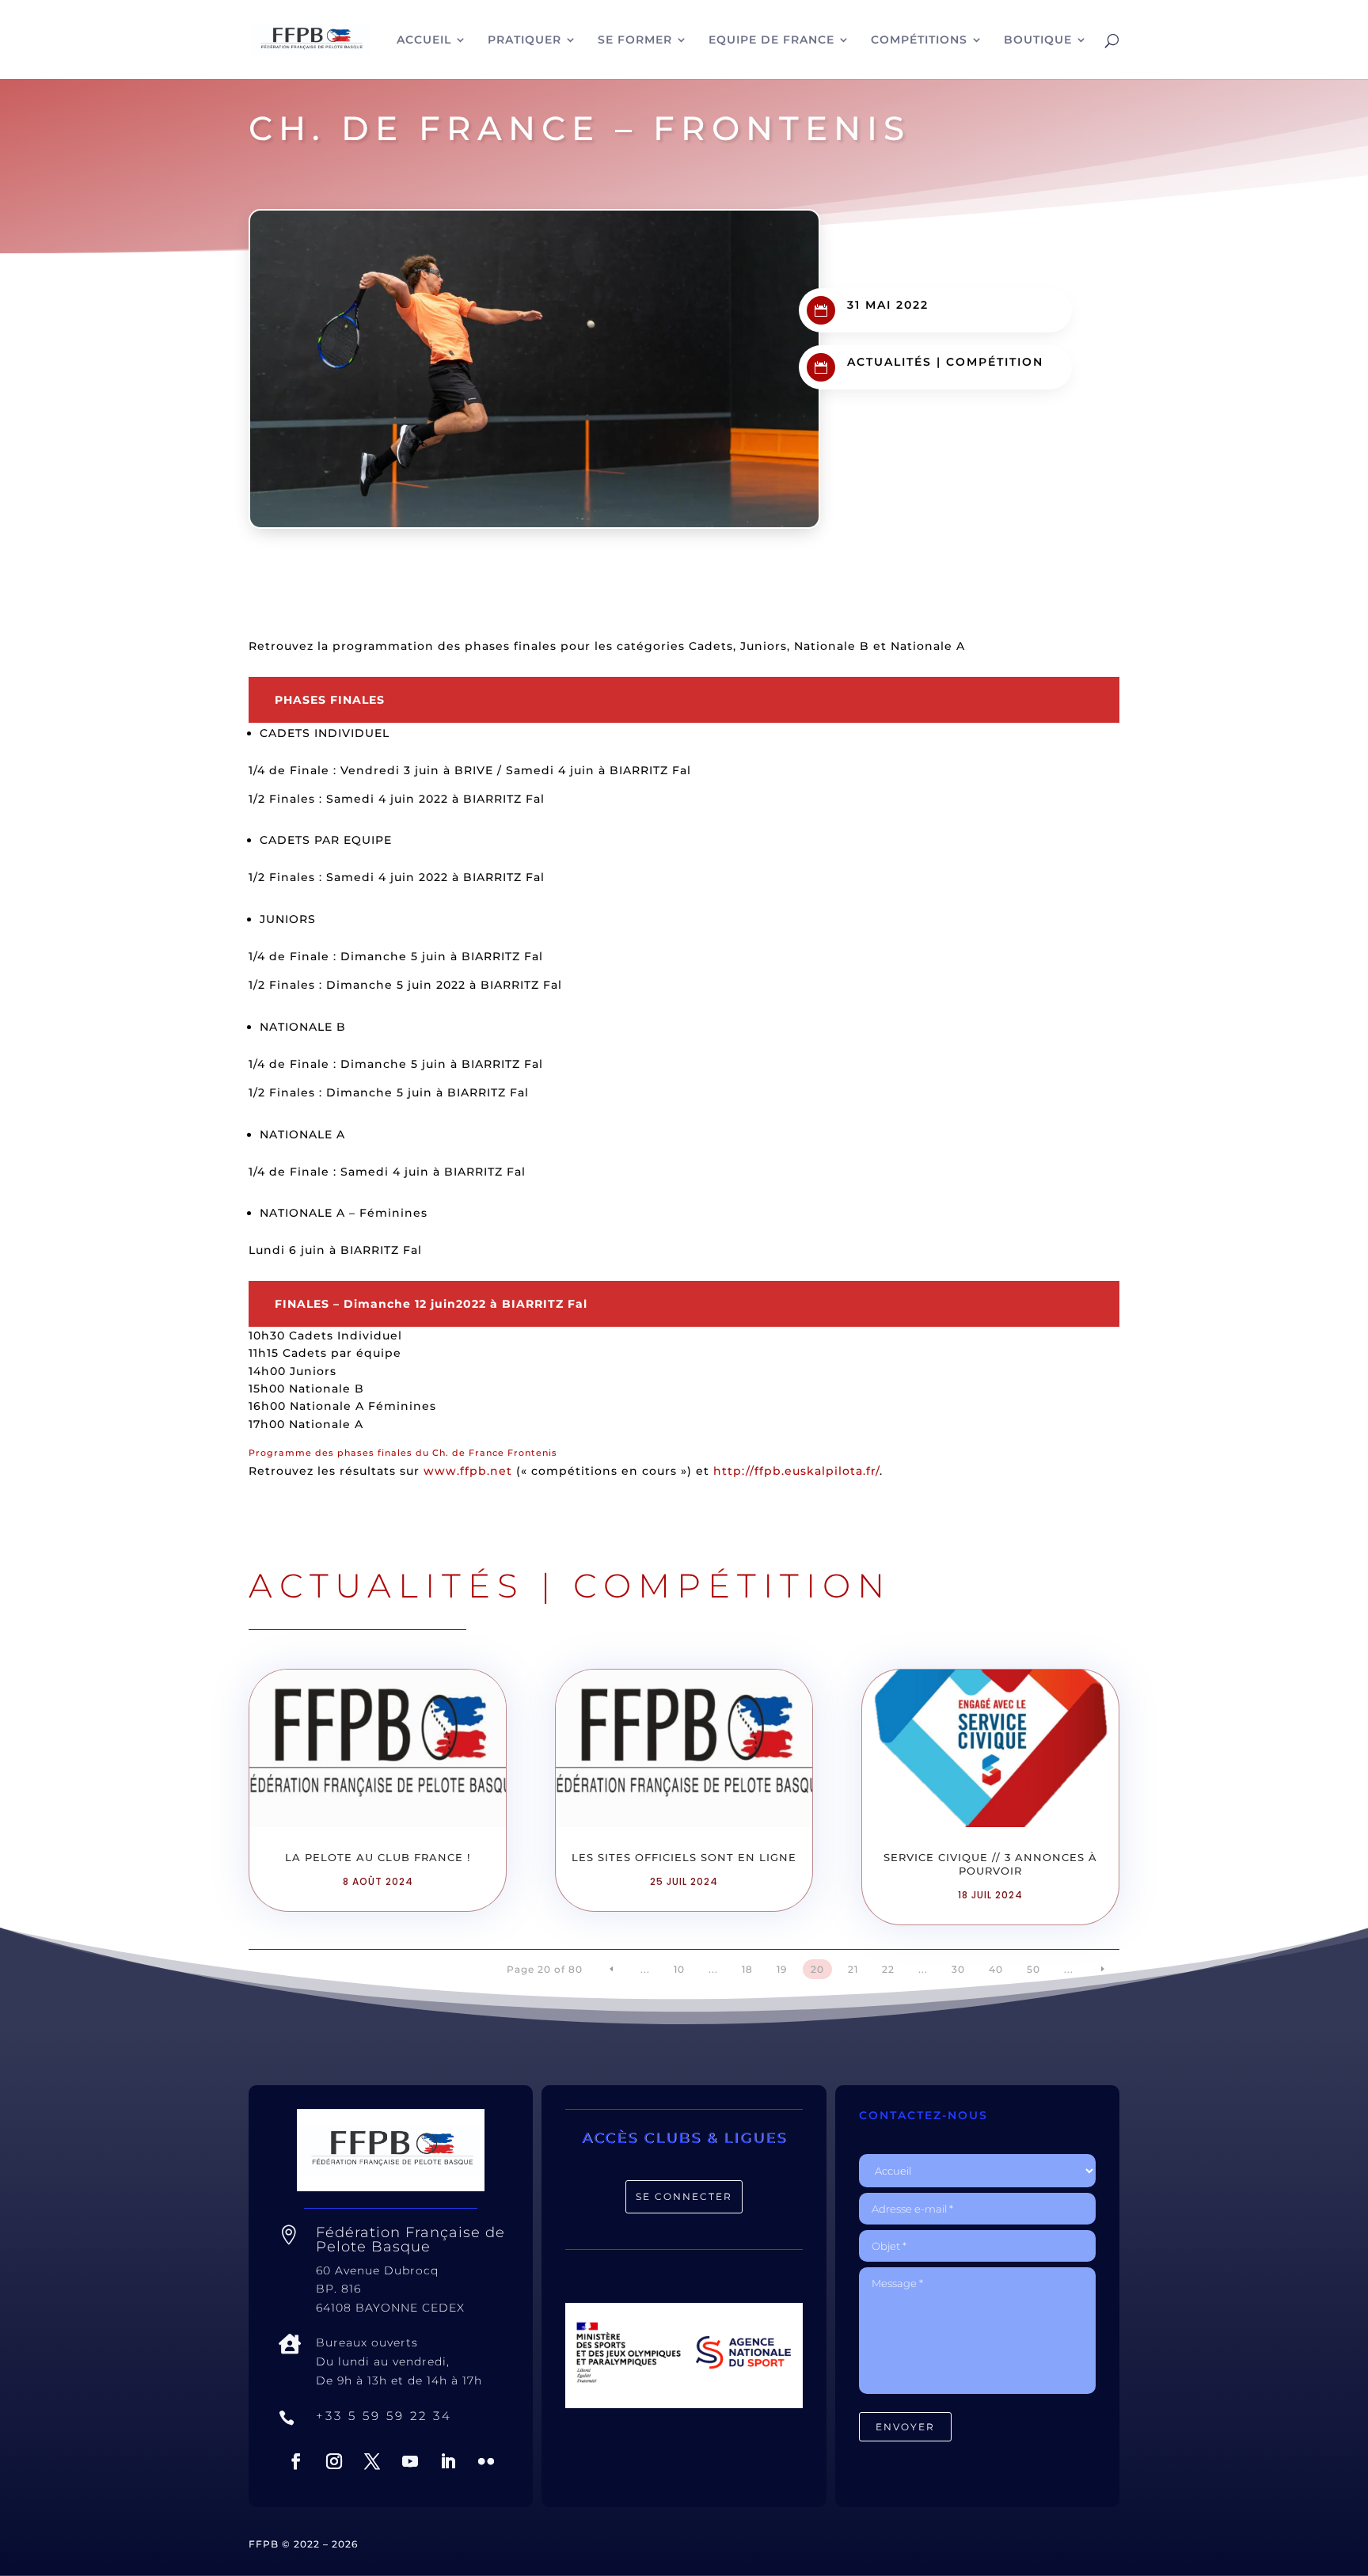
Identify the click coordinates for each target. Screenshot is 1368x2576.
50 (1034, 1969)
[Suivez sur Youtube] (410, 2461)
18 (747, 1969)
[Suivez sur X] (372, 2461)
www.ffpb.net (468, 1471)
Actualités (889, 362)
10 (679, 1969)
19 (782, 1969)
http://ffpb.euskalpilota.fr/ (796, 1471)
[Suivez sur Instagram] (334, 2461)
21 (853, 1969)
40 (996, 1969)
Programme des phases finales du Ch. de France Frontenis (403, 1453)
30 (958, 1969)
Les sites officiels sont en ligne (684, 1857)
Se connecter (684, 2196)
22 (888, 1969)
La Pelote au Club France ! (378, 1857)
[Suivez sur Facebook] (296, 2461)
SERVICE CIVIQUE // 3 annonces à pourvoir (990, 1864)
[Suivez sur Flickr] (486, 2461)
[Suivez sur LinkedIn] (448, 2461)
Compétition (995, 362)
